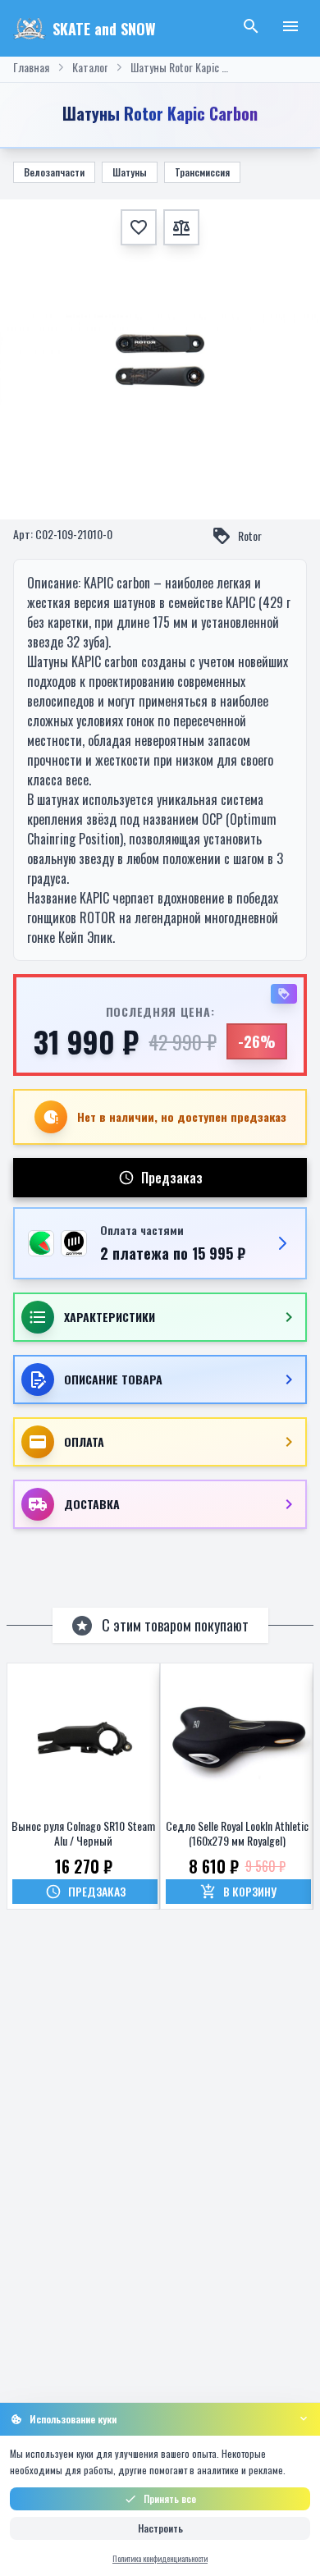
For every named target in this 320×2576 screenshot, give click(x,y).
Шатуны (130, 172)
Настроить (160, 2528)
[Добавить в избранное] (139, 227)
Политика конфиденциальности (160, 2558)
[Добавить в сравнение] (181, 227)
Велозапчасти (54, 172)
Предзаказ (172, 1178)
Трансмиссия (202, 172)
